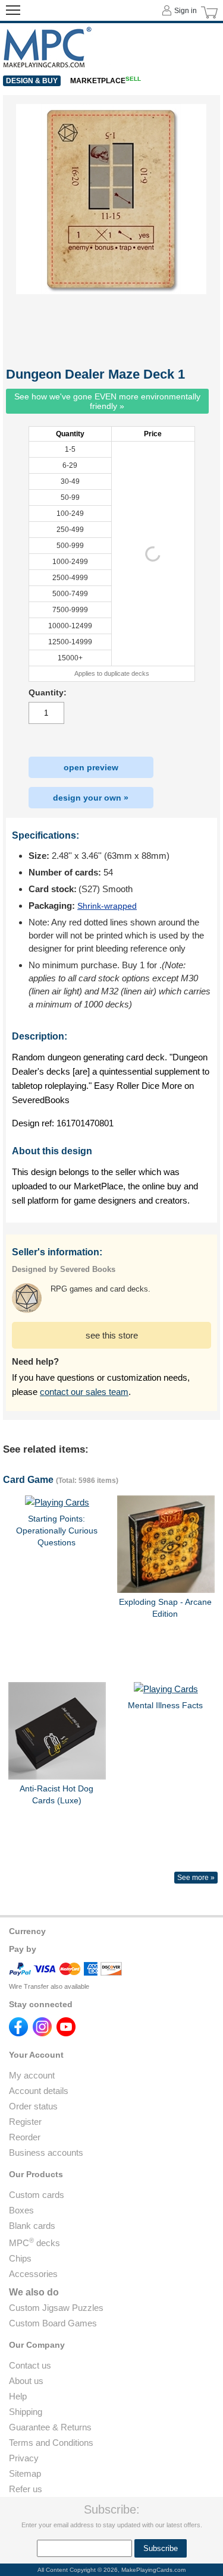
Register (25, 2122)
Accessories (33, 2274)
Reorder (25, 2137)
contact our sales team (84, 1392)
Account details (39, 2091)
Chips (20, 2258)
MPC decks (34, 2243)
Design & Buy (32, 81)
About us (26, 2381)
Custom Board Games (53, 2323)
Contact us (30, 2365)
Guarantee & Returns (50, 2427)
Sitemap (25, 2473)
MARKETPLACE (106, 81)
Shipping (26, 2412)
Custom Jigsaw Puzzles (56, 2308)
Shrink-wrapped (107, 906)
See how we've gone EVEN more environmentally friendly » (107, 401)
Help (18, 2396)
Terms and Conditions (51, 2443)
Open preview (91, 767)
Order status (33, 2106)
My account (32, 2075)
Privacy (24, 2458)
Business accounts (46, 2153)
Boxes (21, 2210)
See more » (196, 1878)
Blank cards (32, 2226)
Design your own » (91, 798)
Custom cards (37, 2195)
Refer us (26, 2489)
